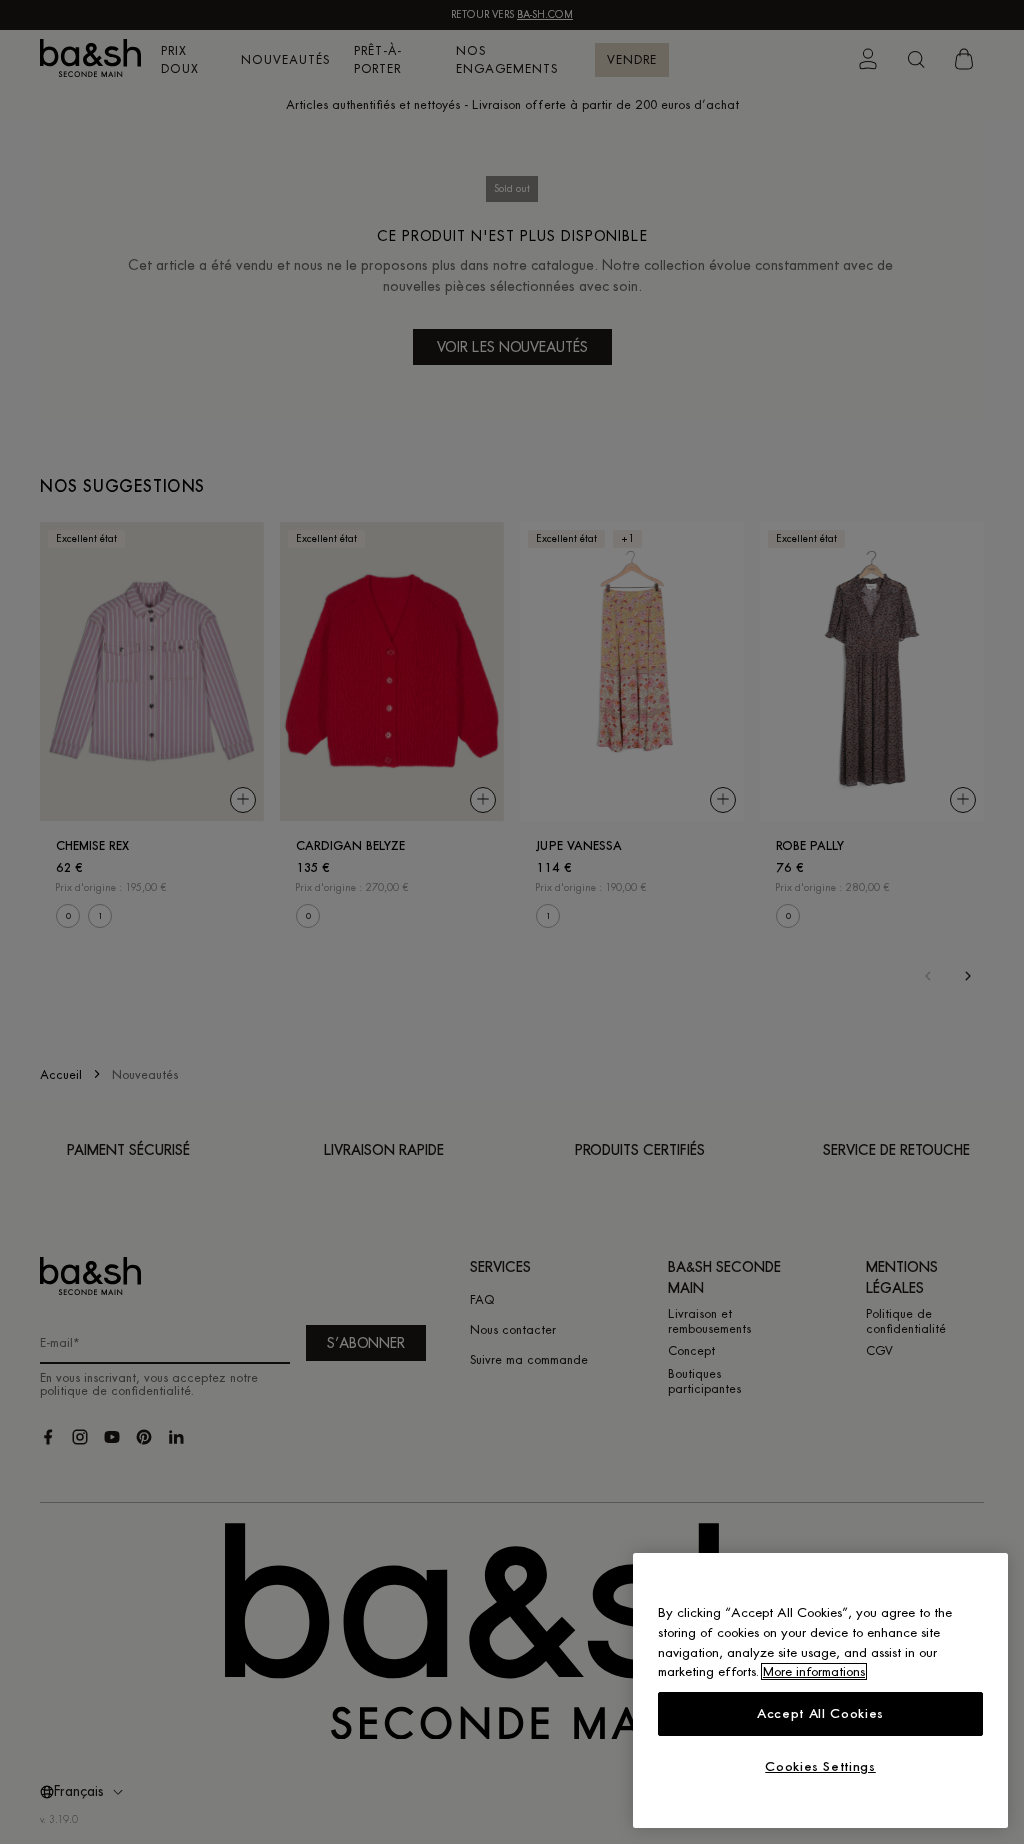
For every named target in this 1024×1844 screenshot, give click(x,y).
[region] (820, 1690)
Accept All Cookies (820, 1713)
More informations (814, 1671)
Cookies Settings (820, 1766)
